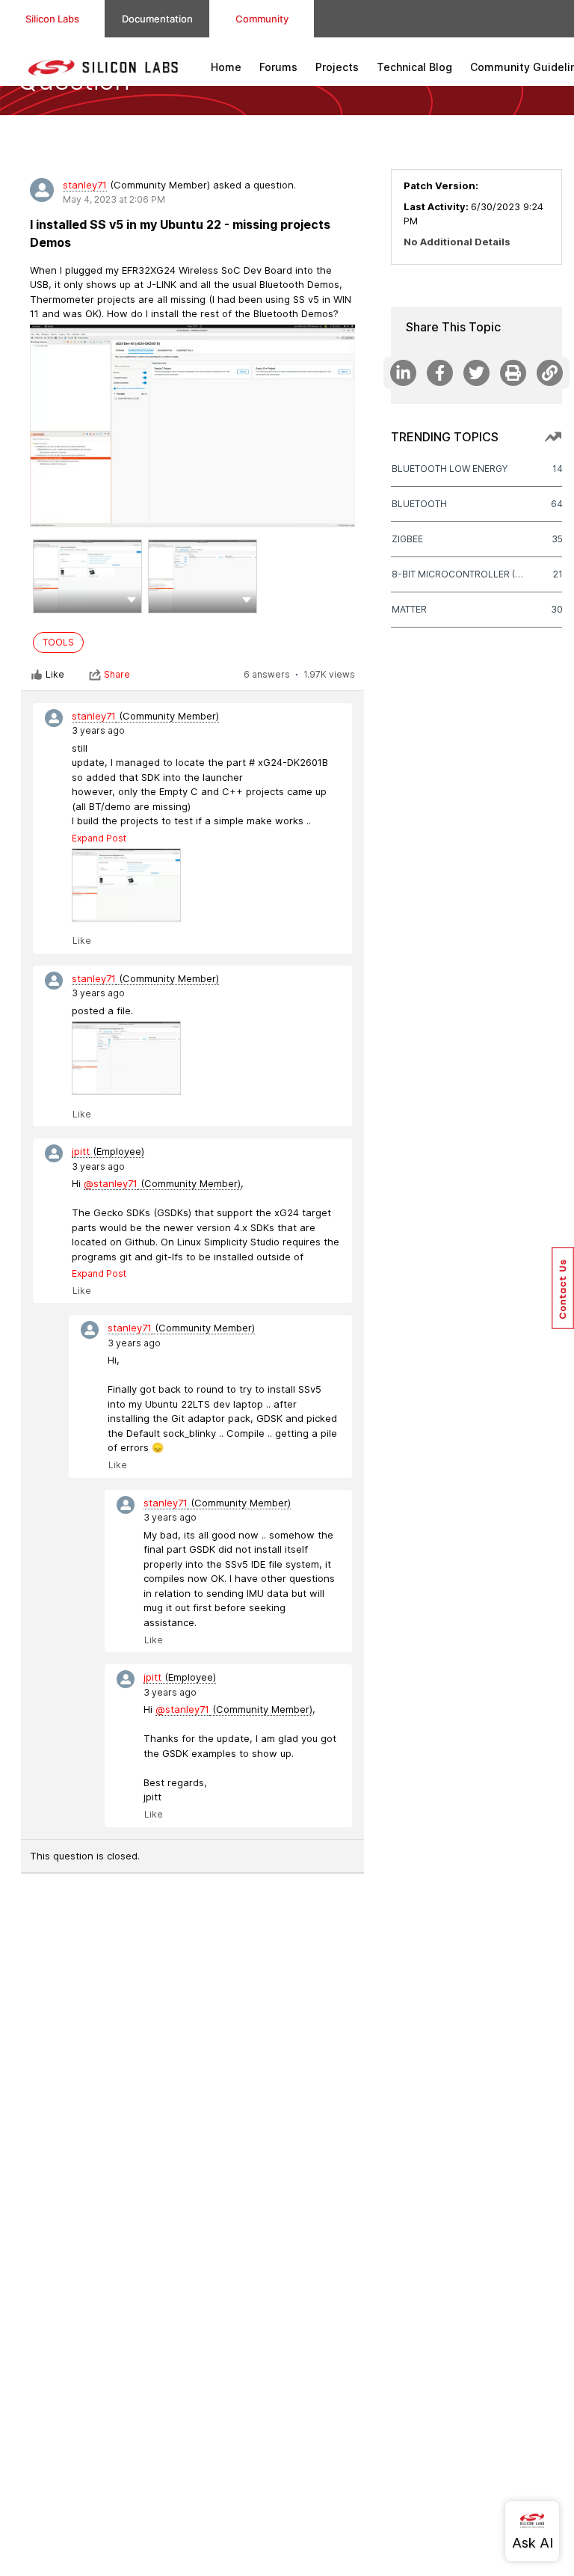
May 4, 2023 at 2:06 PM (114, 199)
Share (117, 674)
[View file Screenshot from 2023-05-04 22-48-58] (126, 1058)
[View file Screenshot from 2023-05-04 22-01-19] (203, 576)
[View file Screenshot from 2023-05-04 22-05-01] (87, 576)
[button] (132, 599)
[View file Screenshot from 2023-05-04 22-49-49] (126, 885)
